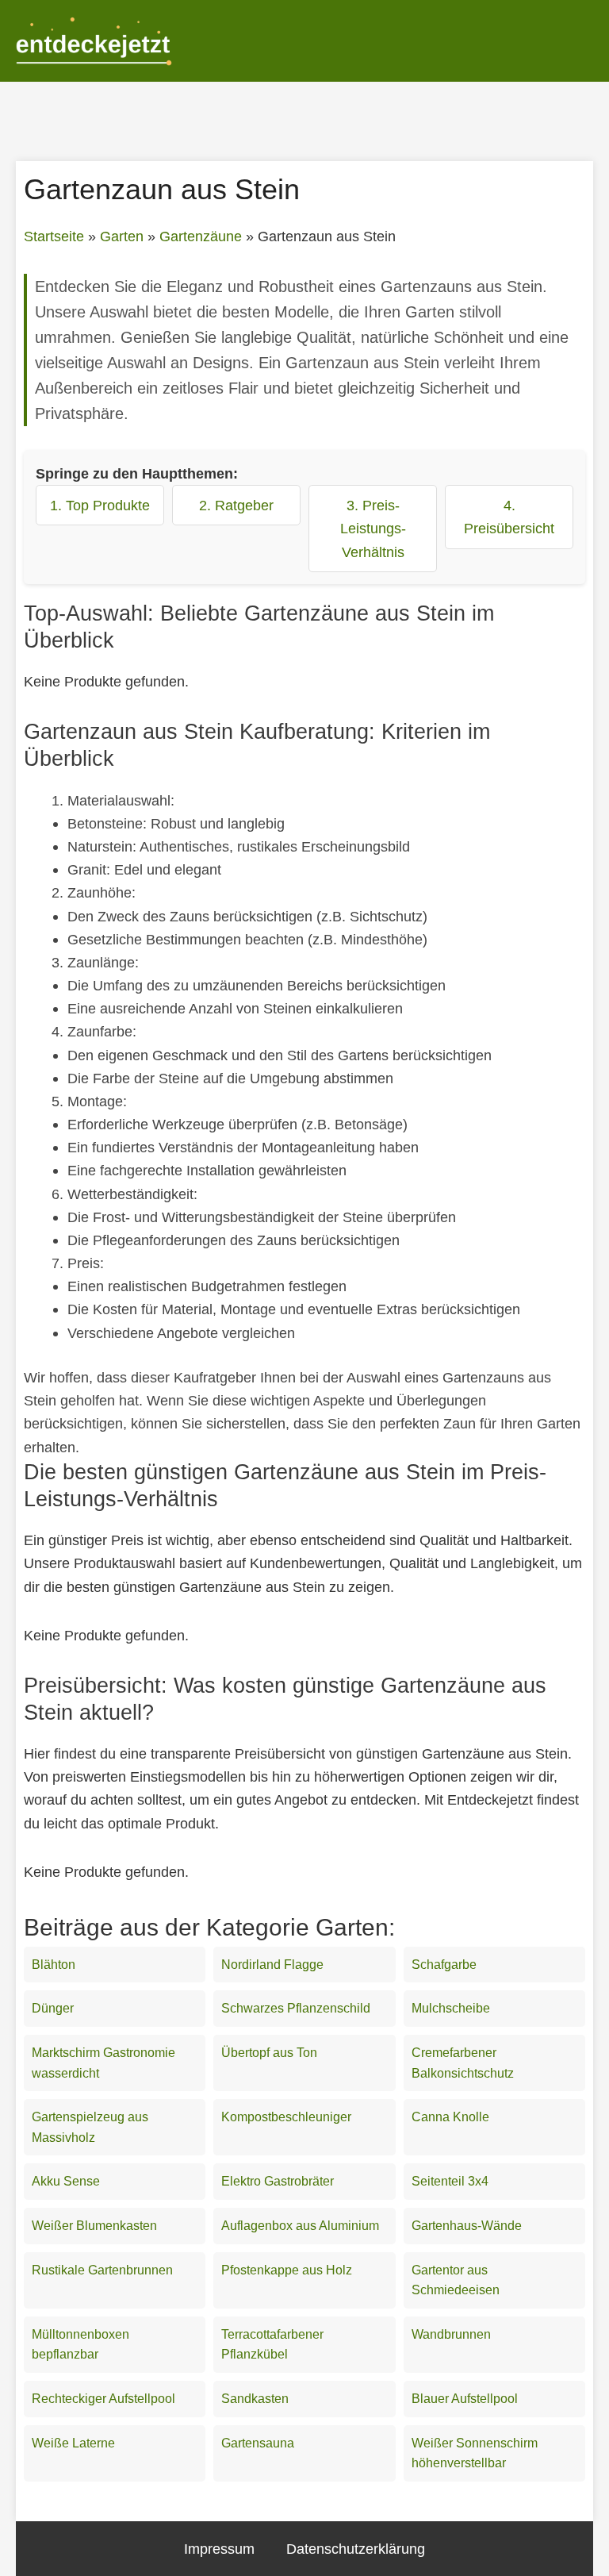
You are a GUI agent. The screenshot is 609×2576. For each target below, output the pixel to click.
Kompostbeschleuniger (286, 2117)
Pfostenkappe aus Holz (287, 2270)
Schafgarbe (444, 1965)
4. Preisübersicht (509, 517)
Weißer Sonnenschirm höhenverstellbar (475, 2453)
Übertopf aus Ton (269, 2053)
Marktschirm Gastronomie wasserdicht (103, 2063)
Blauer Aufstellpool (465, 2399)
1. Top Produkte (100, 505)
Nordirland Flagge (272, 1965)
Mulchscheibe (451, 2008)
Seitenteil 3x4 (450, 2181)
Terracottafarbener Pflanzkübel (272, 2345)
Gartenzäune (201, 236)
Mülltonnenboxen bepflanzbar (80, 2345)
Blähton (54, 1965)
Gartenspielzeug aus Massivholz (90, 2127)
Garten (122, 236)
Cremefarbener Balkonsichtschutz (463, 2063)
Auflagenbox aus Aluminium (300, 2226)
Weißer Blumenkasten (94, 2226)
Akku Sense (66, 2181)
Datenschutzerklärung (356, 2549)
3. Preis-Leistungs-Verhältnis (373, 528)
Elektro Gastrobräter (278, 2181)
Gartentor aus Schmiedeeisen (456, 2280)
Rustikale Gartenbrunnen (102, 2270)
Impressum (219, 2549)
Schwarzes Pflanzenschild (296, 2008)
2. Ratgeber (236, 505)
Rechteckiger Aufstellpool (103, 2399)
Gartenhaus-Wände (467, 2226)
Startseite (54, 236)
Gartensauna (258, 2443)
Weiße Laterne (73, 2443)
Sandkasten (255, 2399)
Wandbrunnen (451, 2334)
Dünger (53, 2008)
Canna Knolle (450, 2117)
